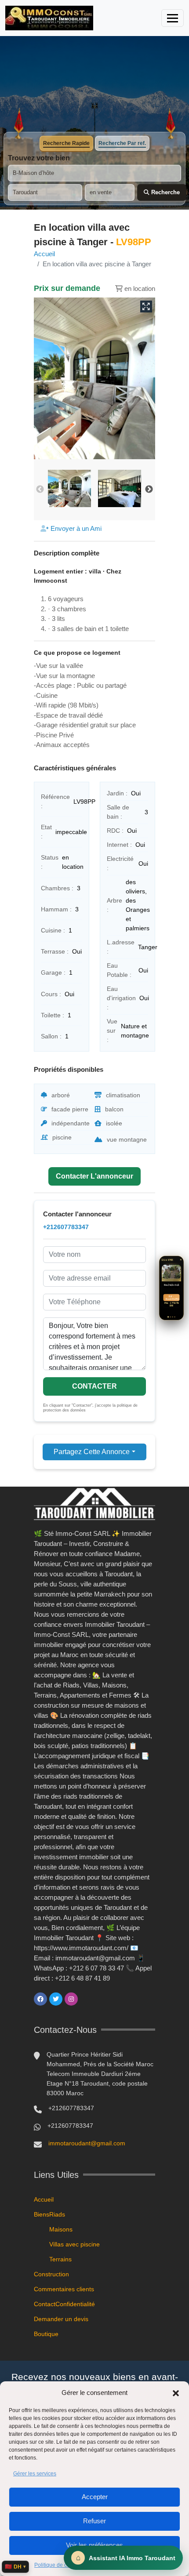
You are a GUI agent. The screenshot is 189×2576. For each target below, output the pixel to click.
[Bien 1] (168, 1317)
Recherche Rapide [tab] (66, 143)
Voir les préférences (94, 2545)
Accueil (44, 254)
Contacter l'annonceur (94, 1176)
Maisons (61, 2229)
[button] (176, 2393)
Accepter (95, 2497)
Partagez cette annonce (92, 1452)
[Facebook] (40, 1999)
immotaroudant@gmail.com (87, 2143)
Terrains (60, 2259)
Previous (40, 490)
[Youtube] (87, 1999)
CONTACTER (94, 1386)
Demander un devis (61, 2319)
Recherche (165, 192)
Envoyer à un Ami (75, 528)
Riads (57, 2214)
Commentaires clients (64, 2289)
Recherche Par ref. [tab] (122, 143)
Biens (42, 2214)
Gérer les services (35, 2474)
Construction (51, 2274)
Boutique (46, 2334)
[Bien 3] (173, 1317)
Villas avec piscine (75, 2244)
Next (149, 490)
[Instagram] (71, 1999)
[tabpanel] (94, 177)
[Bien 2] (170, 1317)
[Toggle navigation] (173, 18)
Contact (45, 2304)
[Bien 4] (175, 1317)
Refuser (94, 2521)
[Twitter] (56, 1999)
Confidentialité (75, 2304)
